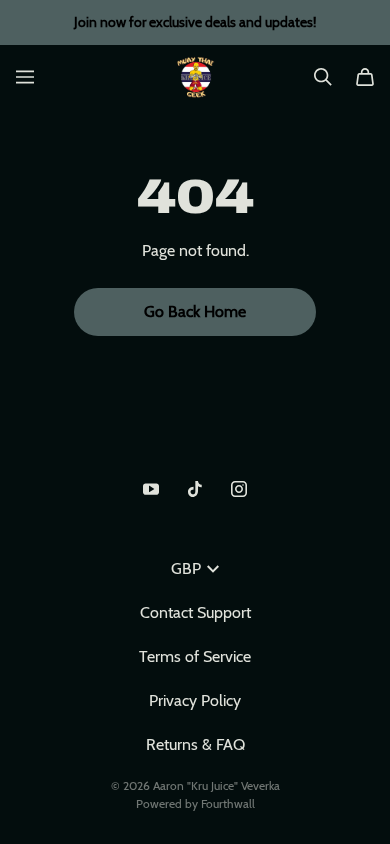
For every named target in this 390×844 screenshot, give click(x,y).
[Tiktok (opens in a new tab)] (195, 489)
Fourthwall (228, 803)
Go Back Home (195, 311)
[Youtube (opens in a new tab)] (151, 489)
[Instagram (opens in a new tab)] (239, 489)
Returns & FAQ (195, 744)
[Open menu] (25, 77)
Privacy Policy (195, 700)
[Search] (323, 77)
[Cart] (365, 77)
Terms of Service (195, 656)
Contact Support (195, 612)
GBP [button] (186, 568)
